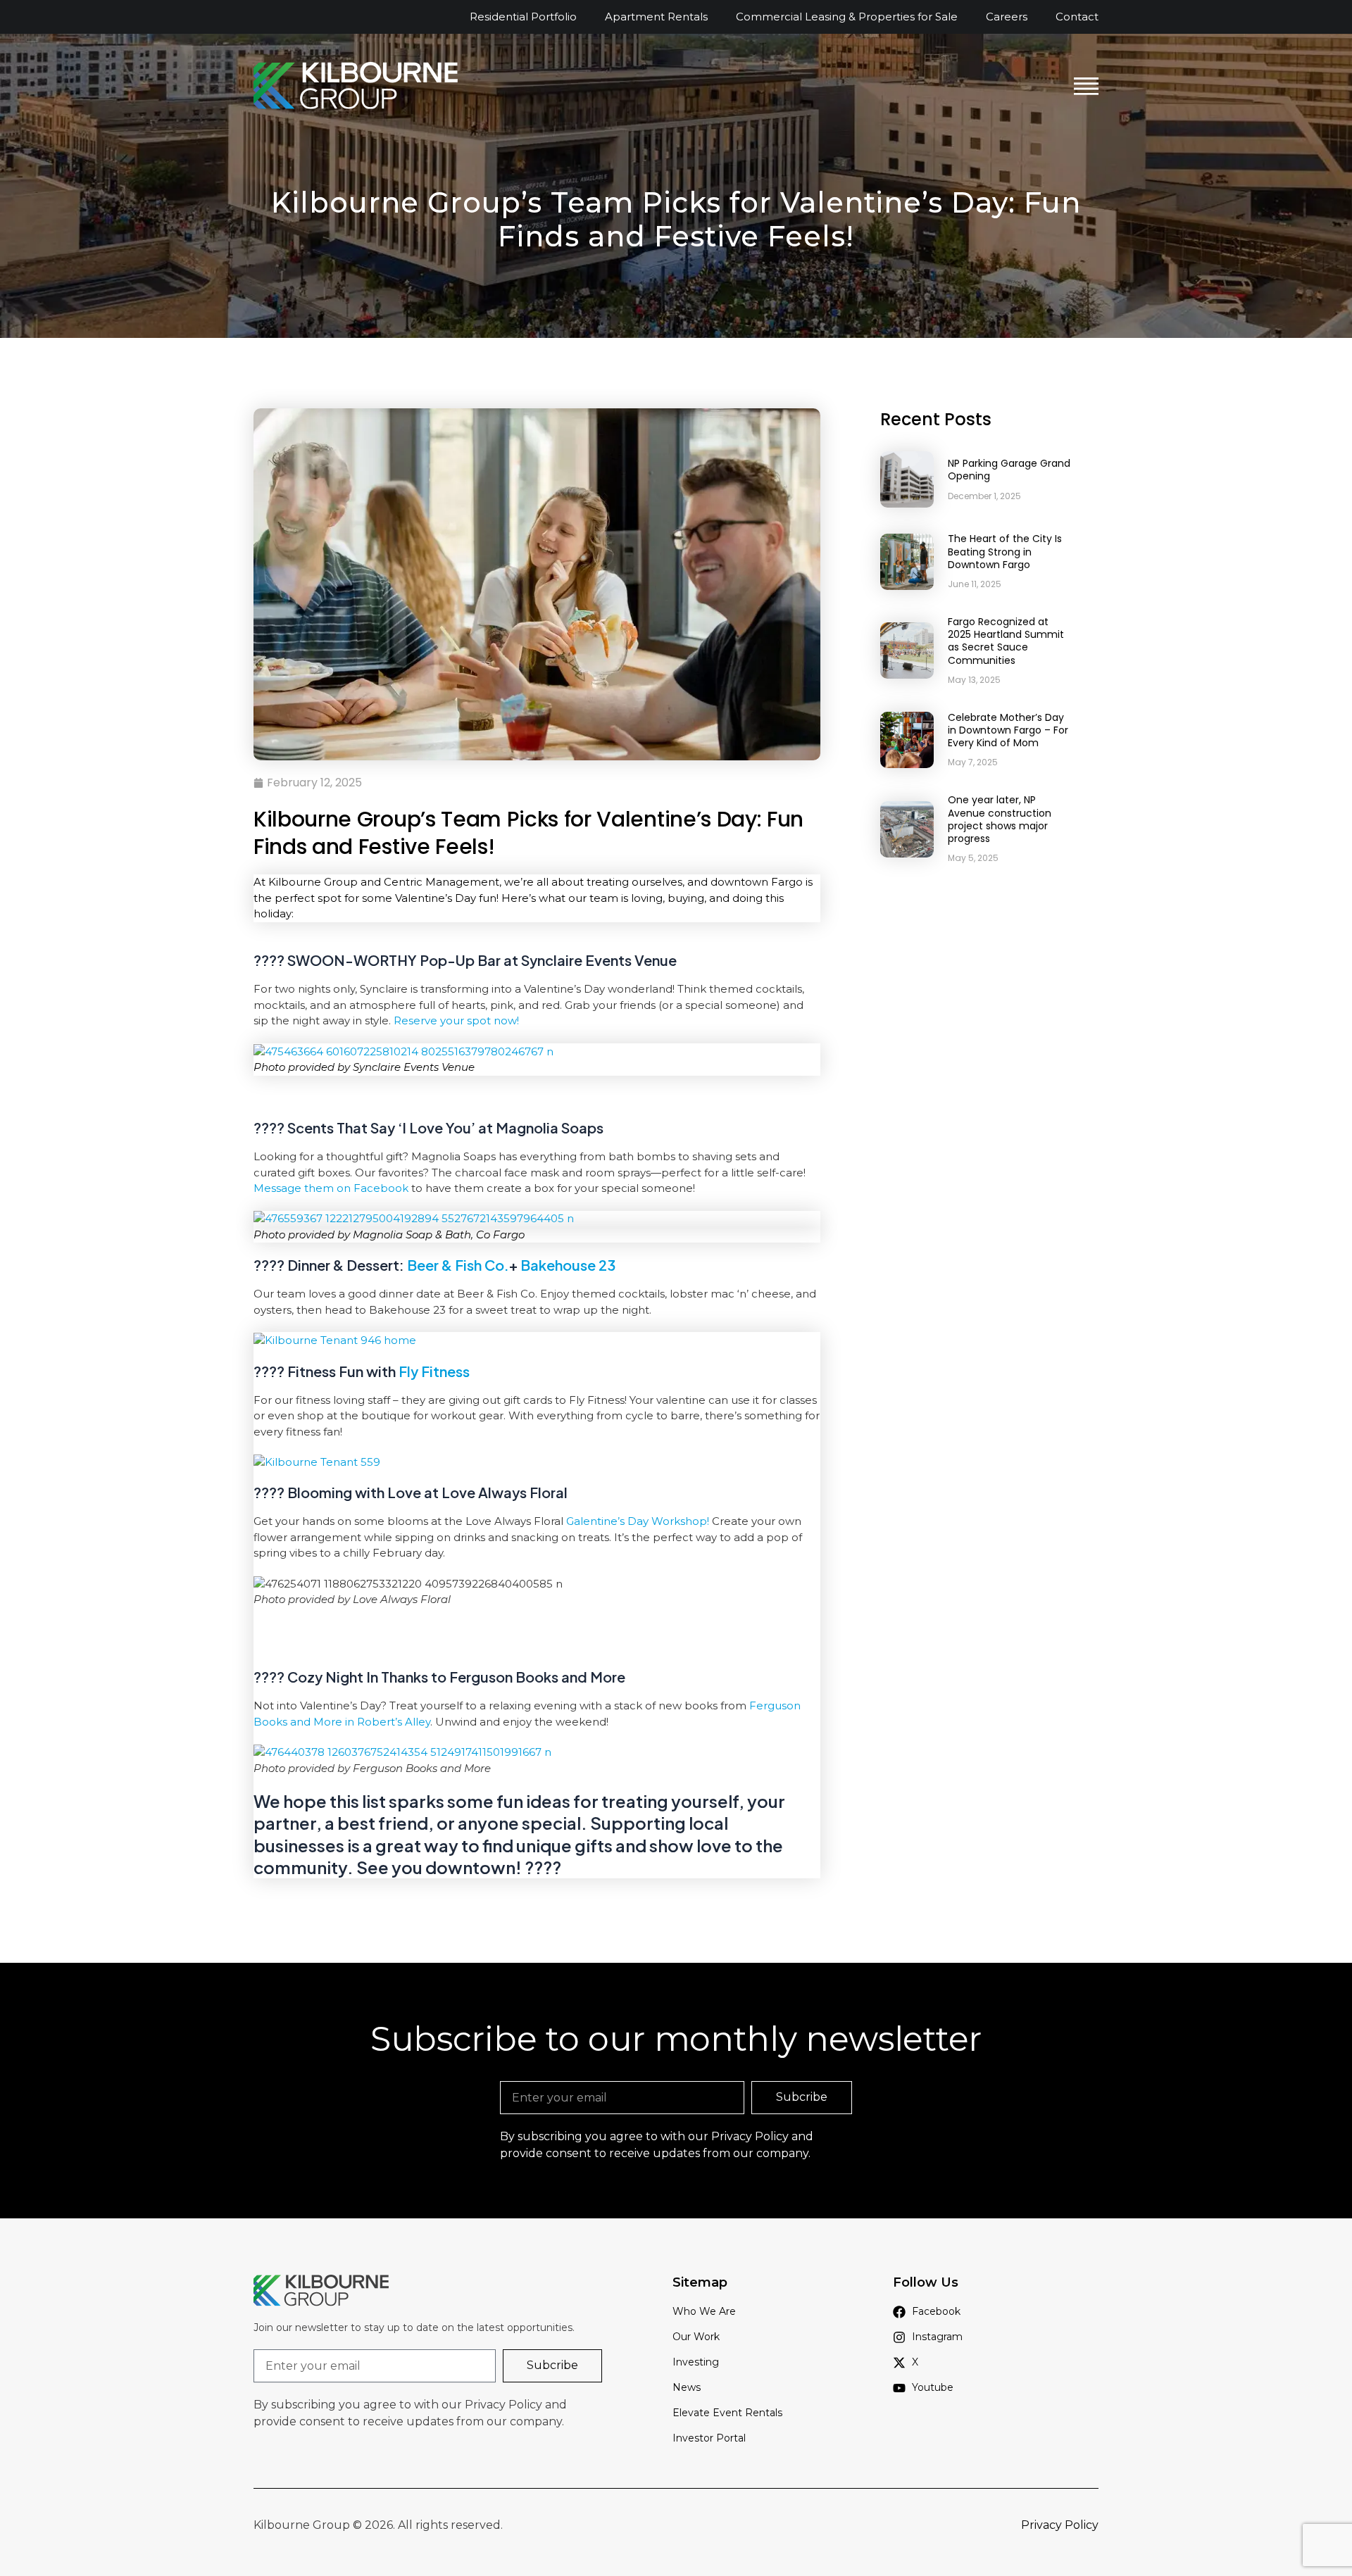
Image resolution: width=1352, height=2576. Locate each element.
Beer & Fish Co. (457, 1265)
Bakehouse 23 (567, 1265)
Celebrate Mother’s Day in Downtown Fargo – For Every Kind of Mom (1008, 730)
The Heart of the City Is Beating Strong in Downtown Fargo (1005, 551)
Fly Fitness (434, 1371)
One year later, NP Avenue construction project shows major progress (1000, 819)
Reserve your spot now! (456, 1020)
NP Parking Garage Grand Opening (1009, 470)
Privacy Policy (750, 2136)
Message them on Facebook (331, 1188)
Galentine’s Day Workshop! (638, 1521)
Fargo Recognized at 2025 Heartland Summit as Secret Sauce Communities (1006, 641)
